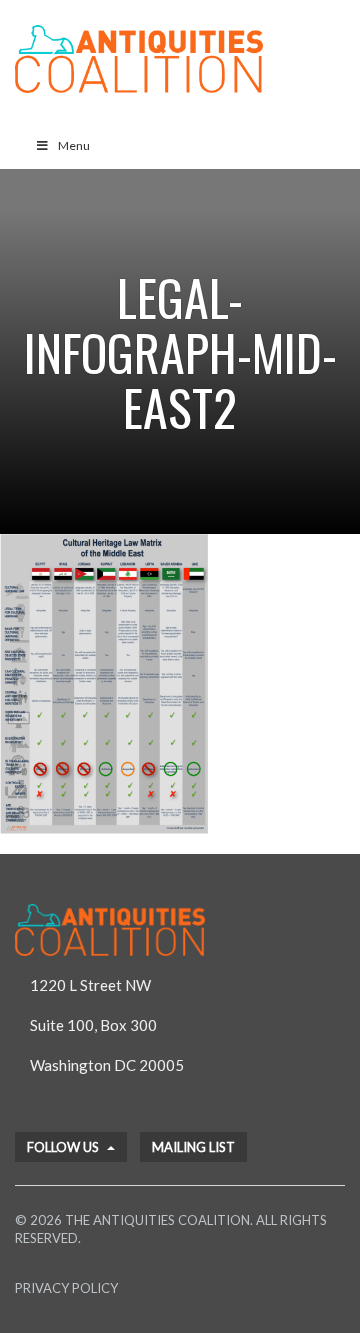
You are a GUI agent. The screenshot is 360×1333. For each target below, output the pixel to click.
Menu (74, 145)
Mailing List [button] (193, 1147)
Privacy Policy (66, 1288)
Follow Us (64, 1147)
